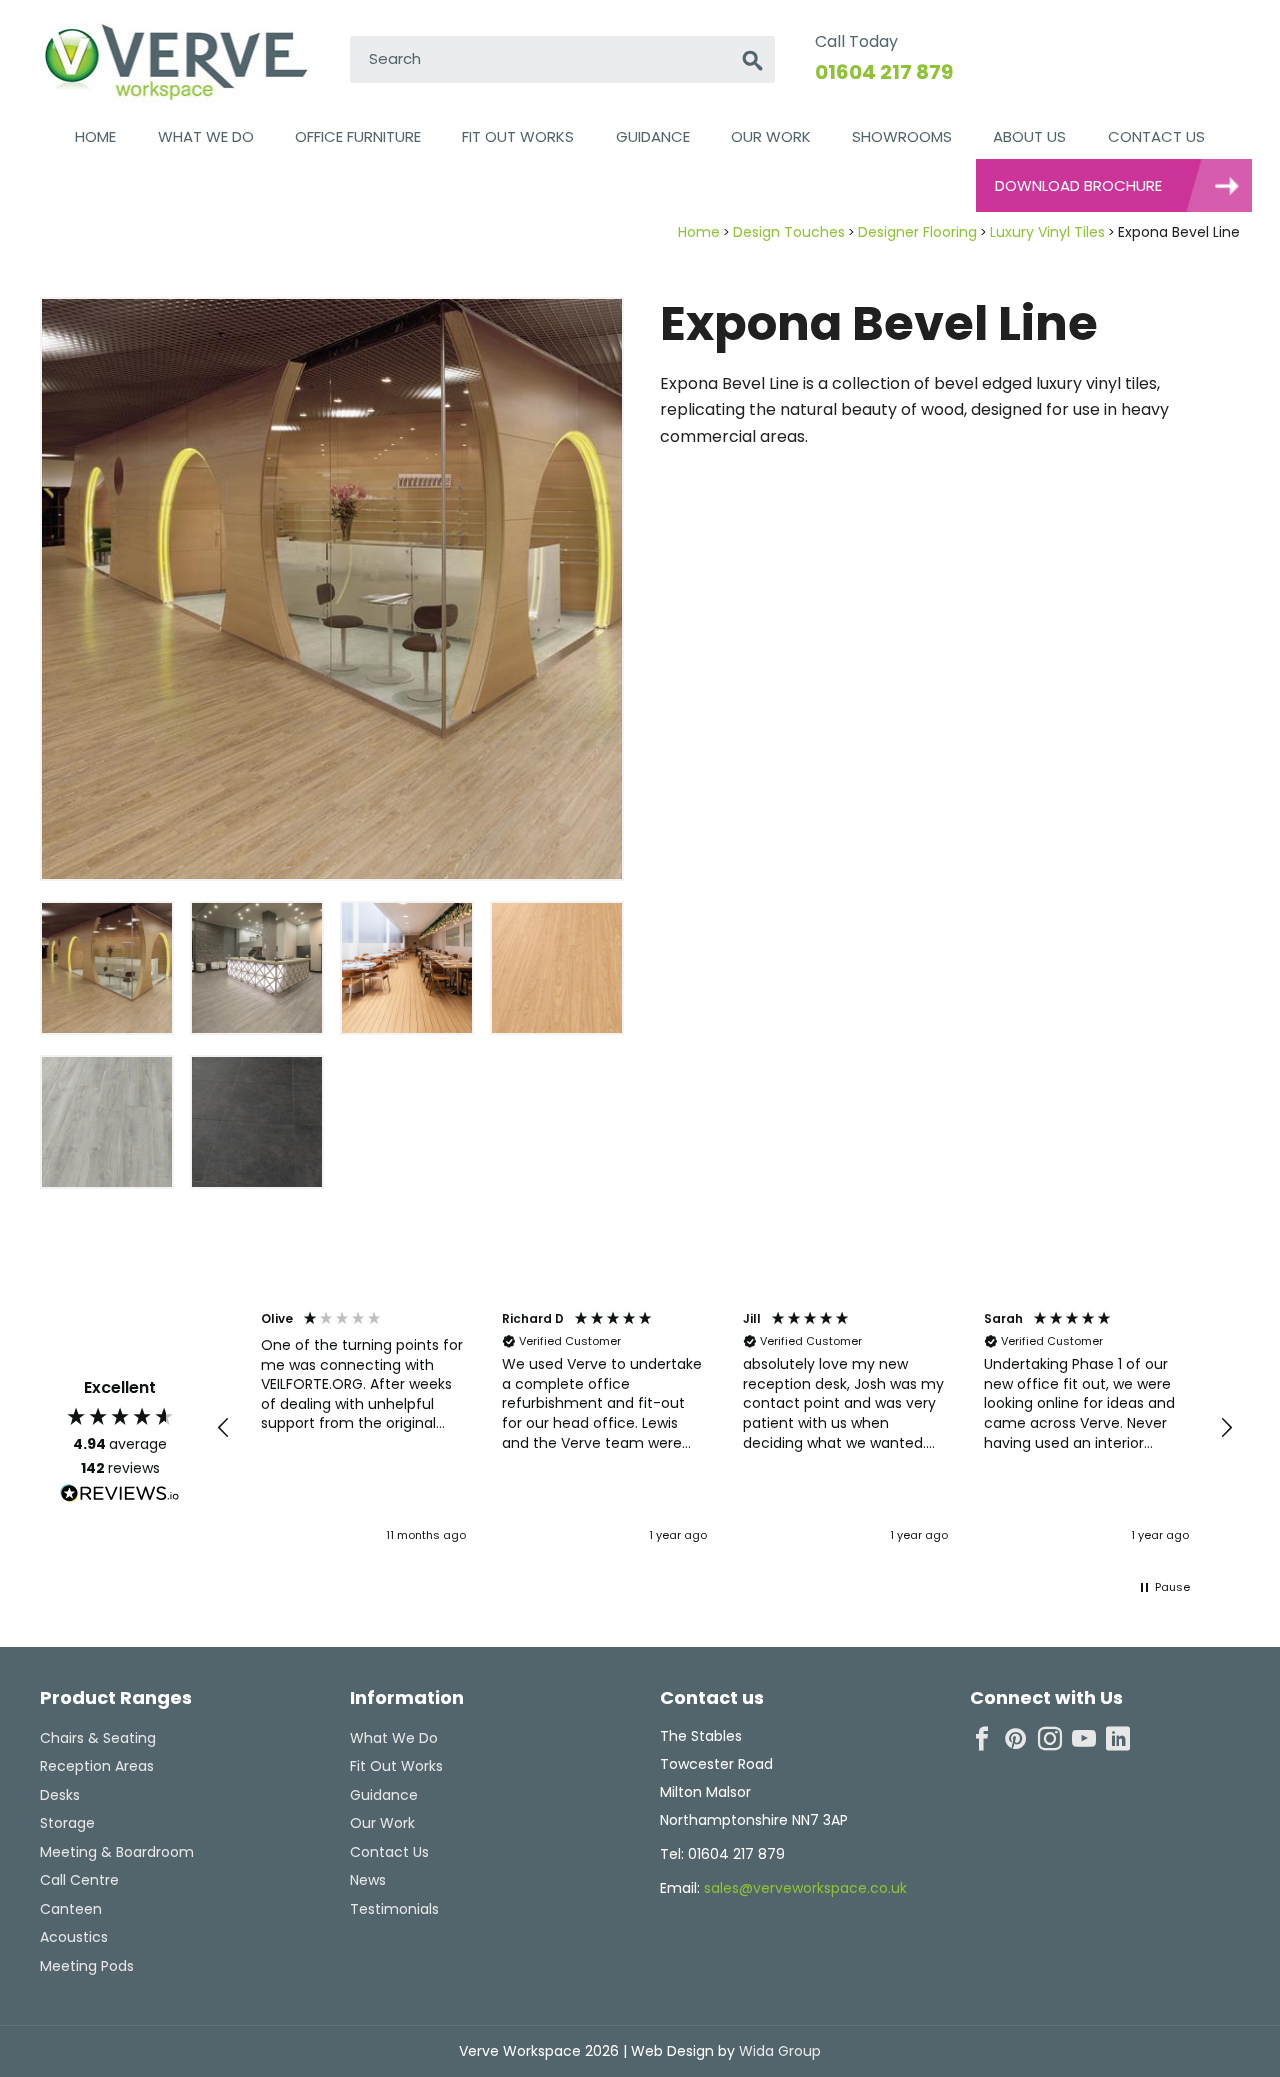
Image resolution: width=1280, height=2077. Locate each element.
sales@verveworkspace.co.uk (805, 1888)
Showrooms (902, 136)
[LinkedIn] (1118, 1739)
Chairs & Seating (98, 1738)
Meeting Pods (87, 1966)
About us (1029, 136)
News (368, 1880)
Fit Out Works (518, 136)
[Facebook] (982, 1739)
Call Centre (79, 1880)
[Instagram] (1050, 1739)
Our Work (771, 136)
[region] (725, 1427)
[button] (224, 1428)
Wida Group (778, 2051)
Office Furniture (358, 136)
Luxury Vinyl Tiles (1047, 232)
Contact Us (1156, 136)
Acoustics (74, 1937)
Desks (60, 1795)
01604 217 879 (884, 72)
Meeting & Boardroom (117, 1852)
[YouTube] (1084, 1739)
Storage (67, 1823)
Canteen (71, 1909)
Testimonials (394, 1909)
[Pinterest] (1016, 1739)
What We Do (206, 136)
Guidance (653, 136)
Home (95, 136)
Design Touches (789, 232)
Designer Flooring (917, 232)
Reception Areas (97, 1766)
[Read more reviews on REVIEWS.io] (120, 1496)
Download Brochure (1078, 185)
